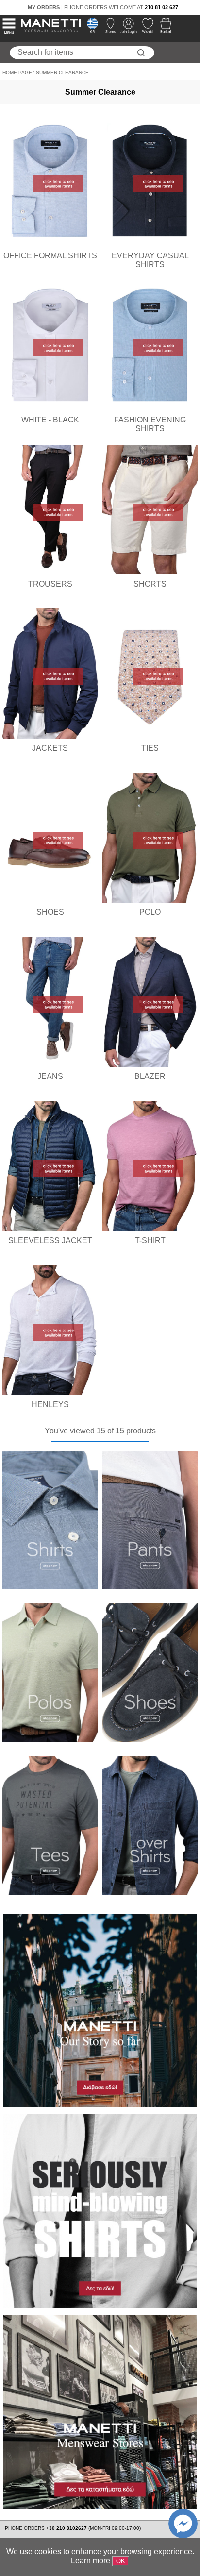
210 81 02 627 (161, 7)
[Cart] (163, 28)
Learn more (91, 2561)
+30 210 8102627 (67, 2528)
